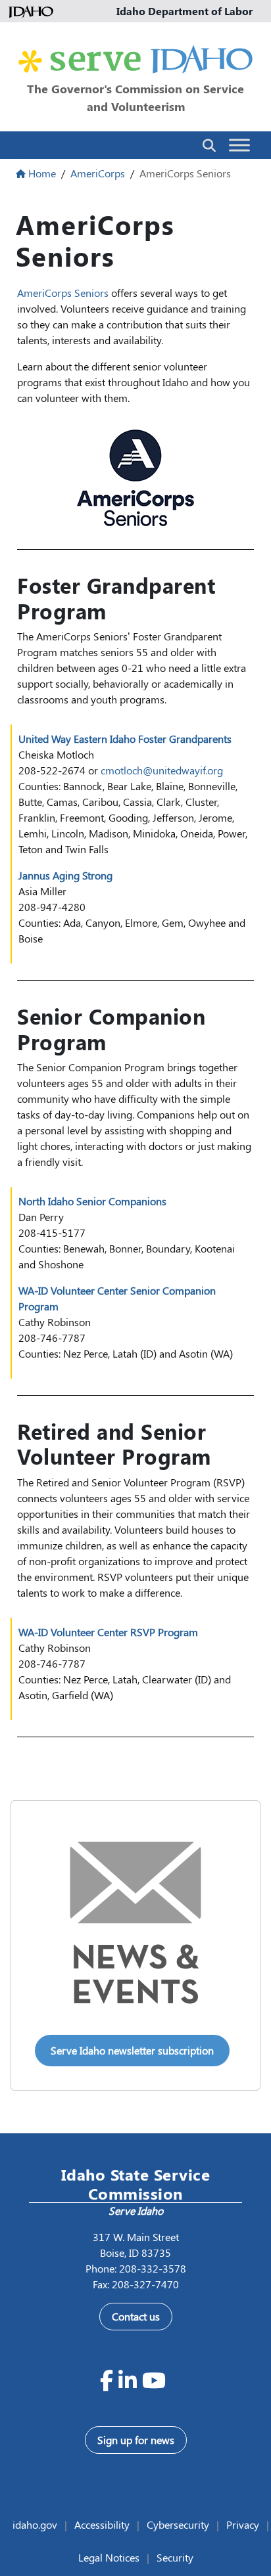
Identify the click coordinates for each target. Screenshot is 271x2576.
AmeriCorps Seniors (63, 293)
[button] (209, 144)
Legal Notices (109, 2557)
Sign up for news (136, 2440)
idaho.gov (35, 2524)
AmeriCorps (98, 173)
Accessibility (102, 2524)
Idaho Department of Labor (185, 11)
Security (175, 2557)
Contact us (136, 2316)
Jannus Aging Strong (65, 875)
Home (42, 173)
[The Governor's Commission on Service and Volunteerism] (135, 59)
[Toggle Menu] (239, 145)
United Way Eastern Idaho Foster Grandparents (125, 739)
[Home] (34, 11)
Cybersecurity (178, 2524)
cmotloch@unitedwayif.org (162, 770)
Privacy (243, 2524)
